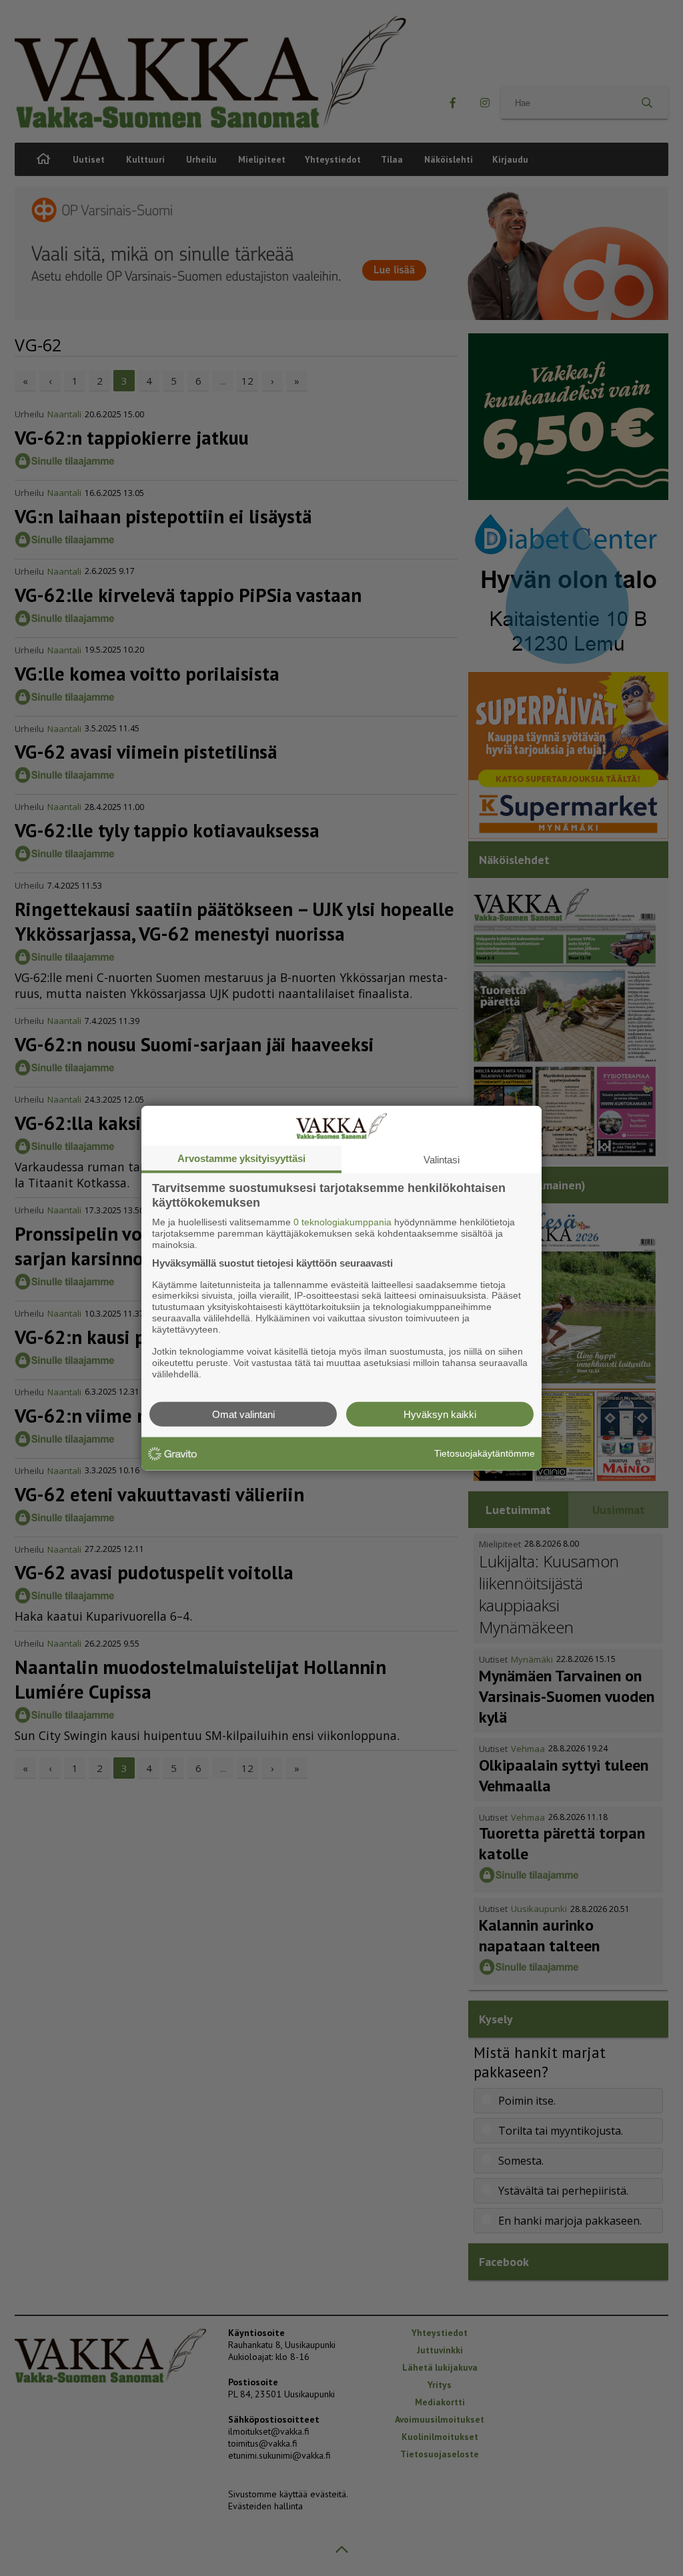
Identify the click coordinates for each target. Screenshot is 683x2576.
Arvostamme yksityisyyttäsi (241, 1158)
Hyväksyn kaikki (440, 1414)
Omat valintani (243, 1414)
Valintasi (442, 1160)
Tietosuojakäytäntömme (485, 1453)
